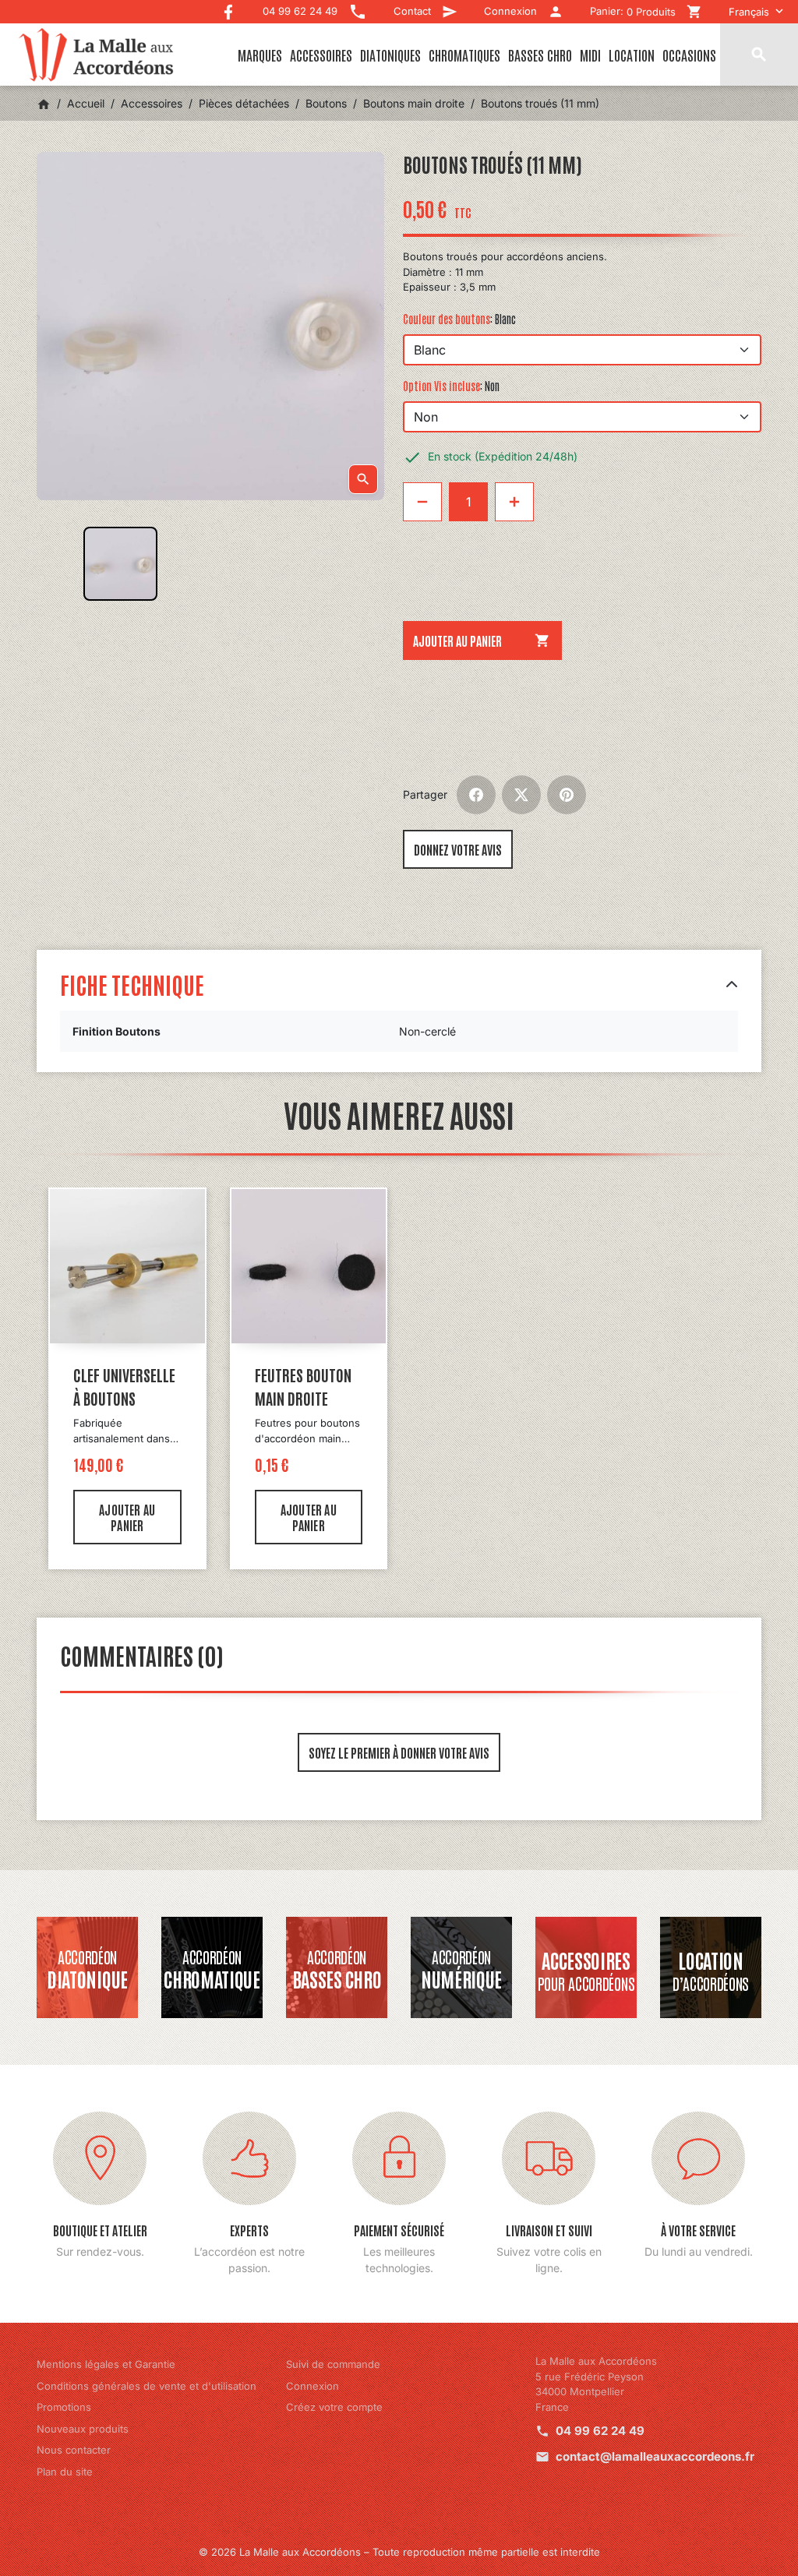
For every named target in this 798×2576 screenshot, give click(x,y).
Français (749, 12)
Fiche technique (132, 984)
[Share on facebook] (476, 795)
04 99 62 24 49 (600, 2431)
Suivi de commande (333, 2364)
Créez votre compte (334, 2407)
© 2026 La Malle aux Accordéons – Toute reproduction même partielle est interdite (399, 2552)
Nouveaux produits (83, 2429)
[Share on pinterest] (567, 795)
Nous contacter (74, 2450)
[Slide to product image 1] (120, 564)
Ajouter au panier (482, 640)
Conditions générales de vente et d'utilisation (147, 2386)
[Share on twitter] (521, 795)
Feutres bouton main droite (303, 1386)
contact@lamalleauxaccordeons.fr (655, 2456)
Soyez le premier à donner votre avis (399, 1752)
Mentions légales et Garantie (106, 2364)
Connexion (312, 2386)
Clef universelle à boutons (124, 1386)
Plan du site (65, 2472)
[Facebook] (228, 8)
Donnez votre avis (458, 849)
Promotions (64, 2407)
